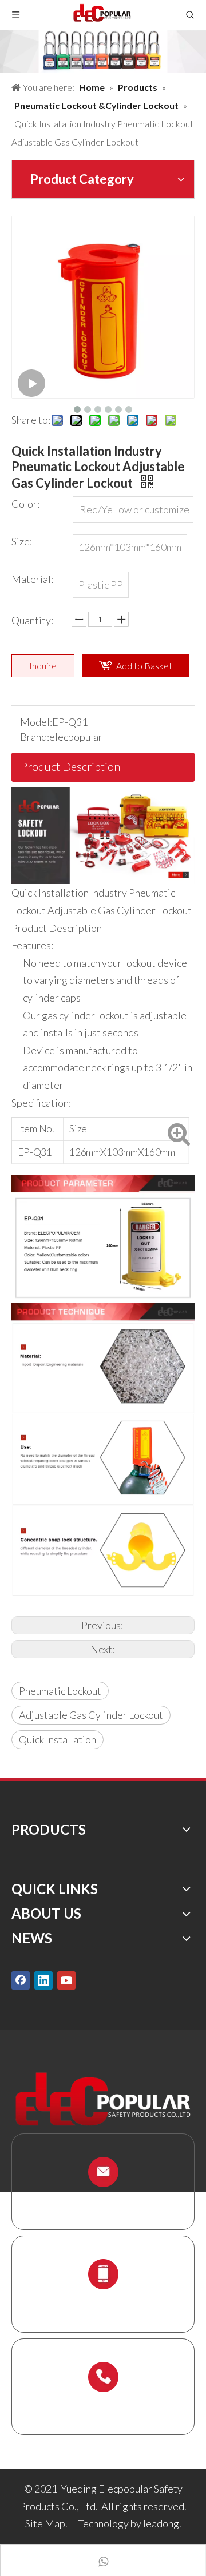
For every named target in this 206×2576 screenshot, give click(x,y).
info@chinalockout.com (103, 2199)
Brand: (35, 737)
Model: (36, 722)
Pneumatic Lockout (60, 1691)
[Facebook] (21, 1980)
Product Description (70, 766)
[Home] (103, 795)
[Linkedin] (43, 1980)
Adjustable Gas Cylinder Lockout (91, 1715)
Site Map (45, 2523)
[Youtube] (66, 1980)
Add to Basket (144, 666)
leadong (161, 2523)
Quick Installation (58, 1739)
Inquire (43, 666)
